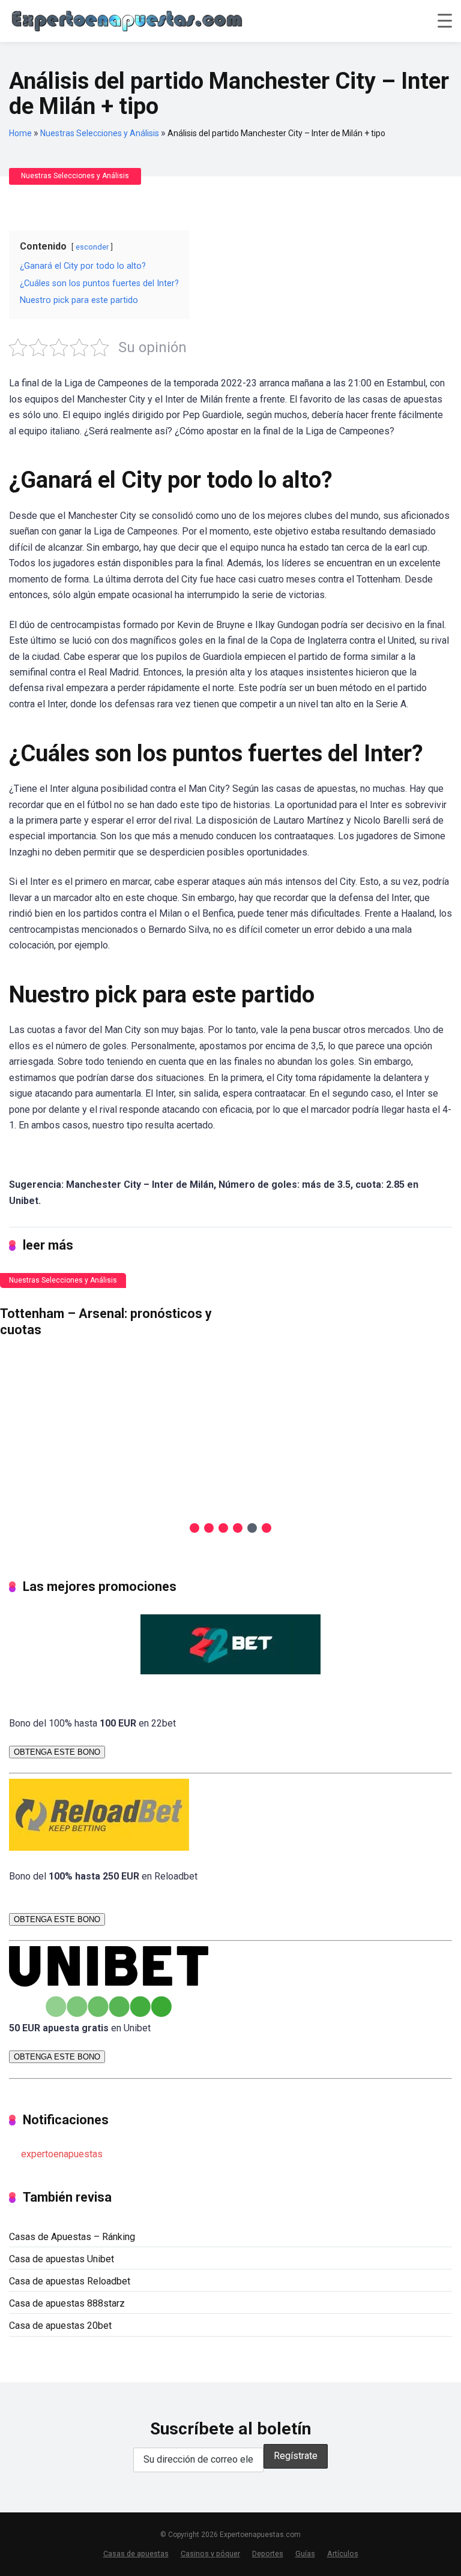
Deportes (268, 2554)
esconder (92, 247)
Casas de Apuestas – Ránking (72, 2237)
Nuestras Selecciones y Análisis (100, 133)
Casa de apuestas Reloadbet (70, 2281)
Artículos (343, 2554)
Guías (305, 2554)
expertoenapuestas (62, 2154)
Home (20, 133)
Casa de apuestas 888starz (67, 2303)
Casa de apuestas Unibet (62, 2259)
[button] (194, 1528)
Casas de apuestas (136, 2554)
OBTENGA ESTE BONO (57, 1752)
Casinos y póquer (210, 2554)
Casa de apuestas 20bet (60, 2326)
